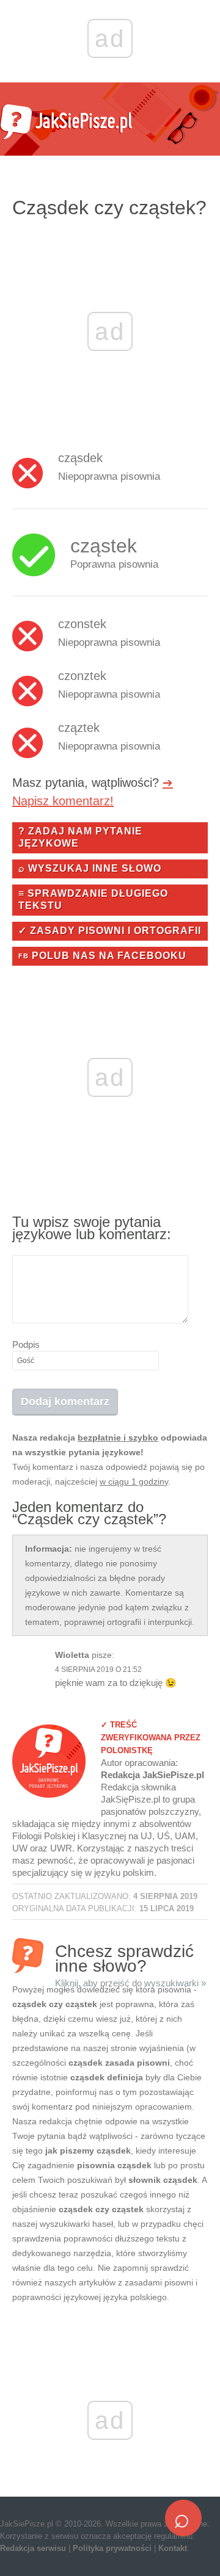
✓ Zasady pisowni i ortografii (110, 931)
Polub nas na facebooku (102, 956)
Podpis (26, 1344)
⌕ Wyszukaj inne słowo (90, 868)
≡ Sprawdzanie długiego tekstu (93, 899)
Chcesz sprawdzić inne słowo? (130, 1957)
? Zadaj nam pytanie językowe (80, 837)
